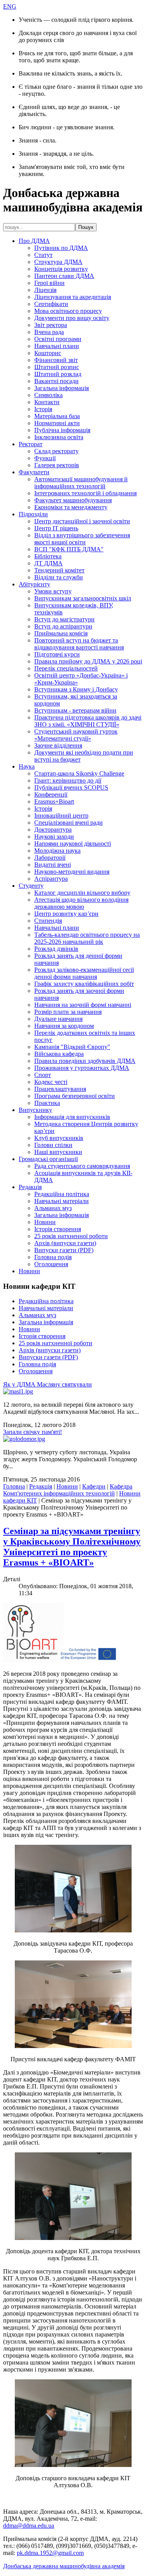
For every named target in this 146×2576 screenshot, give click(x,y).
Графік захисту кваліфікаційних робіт (84, 984)
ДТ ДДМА (48, 563)
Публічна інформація (62, 430)
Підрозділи (33, 514)
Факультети (34, 472)
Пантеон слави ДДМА (64, 276)
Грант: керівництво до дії (68, 780)
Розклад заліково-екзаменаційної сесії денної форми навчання (84, 973)
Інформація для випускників (72, 1117)
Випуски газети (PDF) (64, 1250)
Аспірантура (51, 879)
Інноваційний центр (61, 816)
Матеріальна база (57, 416)
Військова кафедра (59, 1054)
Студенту (31, 886)
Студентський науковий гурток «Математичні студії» (76, 735)
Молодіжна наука (57, 851)
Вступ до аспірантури (63, 626)
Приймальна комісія (61, 633)
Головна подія (53, 1257)
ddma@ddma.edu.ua (29, 2526)
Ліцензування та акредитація (73, 297)
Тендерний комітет (59, 570)
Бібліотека (48, 556)
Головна (14, 1486)
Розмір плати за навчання (68, 1012)
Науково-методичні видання (72, 872)
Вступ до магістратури (64, 619)
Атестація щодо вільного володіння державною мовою (81, 903)
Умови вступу (53, 591)
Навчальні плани (57, 346)
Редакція (30, 1187)
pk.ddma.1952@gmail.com (50, 2553)
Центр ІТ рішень (56, 528)
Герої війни (49, 283)
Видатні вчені (53, 865)
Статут (43, 255)
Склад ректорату (56, 451)
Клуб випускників (59, 1138)
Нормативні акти (57, 423)
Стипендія (48, 921)
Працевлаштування (60, 1089)
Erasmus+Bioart (54, 801)
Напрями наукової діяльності (73, 844)
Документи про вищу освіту (72, 318)
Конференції (51, 794)
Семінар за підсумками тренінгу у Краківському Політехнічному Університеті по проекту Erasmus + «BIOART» (72, 1547)
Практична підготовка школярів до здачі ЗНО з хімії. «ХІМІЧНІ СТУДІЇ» (88, 721)
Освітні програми (58, 339)
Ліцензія (45, 290)
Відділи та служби (59, 577)
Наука (27, 766)
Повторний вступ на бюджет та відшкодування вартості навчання (79, 644)
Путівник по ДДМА (61, 248)
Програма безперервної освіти (75, 1096)
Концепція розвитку (61, 269)
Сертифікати (51, 304)
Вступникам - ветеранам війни (75, 710)
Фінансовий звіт (56, 360)
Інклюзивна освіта (59, 437)
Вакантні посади (56, 381)
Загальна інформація (62, 388)
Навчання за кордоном (64, 1026)
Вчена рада (49, 332)
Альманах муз (53, 1208)
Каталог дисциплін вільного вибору (82, 893)
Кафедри (94, 1486)
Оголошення (51, 1264)
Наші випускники (58, 1152)
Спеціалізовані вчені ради (69, 823)
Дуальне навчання (58, 1019)
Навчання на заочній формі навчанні (83, 1005)
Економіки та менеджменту (71, 507)
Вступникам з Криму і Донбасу (76, 689)
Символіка (48, 395)
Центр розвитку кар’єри (66, 914)
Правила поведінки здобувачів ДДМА (85, 1061)
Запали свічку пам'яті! (33, 1432)
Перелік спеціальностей (66, 668)
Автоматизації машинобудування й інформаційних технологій (81, 483)
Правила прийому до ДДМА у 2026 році (88, 661)
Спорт (43, 1075)
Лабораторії (50, 858)
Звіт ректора (51, 325)
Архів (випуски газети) (65, 1243)
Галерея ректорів (57, 465)
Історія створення (58, 1229)
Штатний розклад (58, 374)
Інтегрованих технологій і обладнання (85, 493)
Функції (45, 458)
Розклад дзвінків (56, 949)
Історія (43, 409)
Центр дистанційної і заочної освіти (82, 521)
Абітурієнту (34, 584)
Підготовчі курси (57, 654)
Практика (47, 1103)
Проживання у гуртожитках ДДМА (82, 1068)
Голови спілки (53, 1145)
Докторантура (53, 830)
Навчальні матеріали (62, 1201)
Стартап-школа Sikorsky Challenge (79, 773)
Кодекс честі (51, 1082)
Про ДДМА (34, 241)
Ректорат (31, 444)
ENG (10, 6)
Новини (45, 1222)
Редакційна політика (62, 1194)
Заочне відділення (58, 745)
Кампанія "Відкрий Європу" (72, 1047)
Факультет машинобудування (73, 500)
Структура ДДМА (58, 262)
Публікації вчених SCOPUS (71, 787)
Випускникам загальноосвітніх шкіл (83, 598)
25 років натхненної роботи (71, 1236)
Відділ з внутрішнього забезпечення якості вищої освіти (82, 539)
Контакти (47, 402)
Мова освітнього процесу (68, 311)
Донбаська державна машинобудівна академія (64, 2566)
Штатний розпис (57, 367)
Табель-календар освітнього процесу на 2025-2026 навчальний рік (87, 938)
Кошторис (48, 353)
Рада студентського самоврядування (82, 1166)
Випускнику (35, 1110)
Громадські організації (48, 1159)
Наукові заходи (54, 837)
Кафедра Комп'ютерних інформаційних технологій (68, 1490)
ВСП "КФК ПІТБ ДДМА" (69, 549)
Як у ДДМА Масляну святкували (47, 1384)
